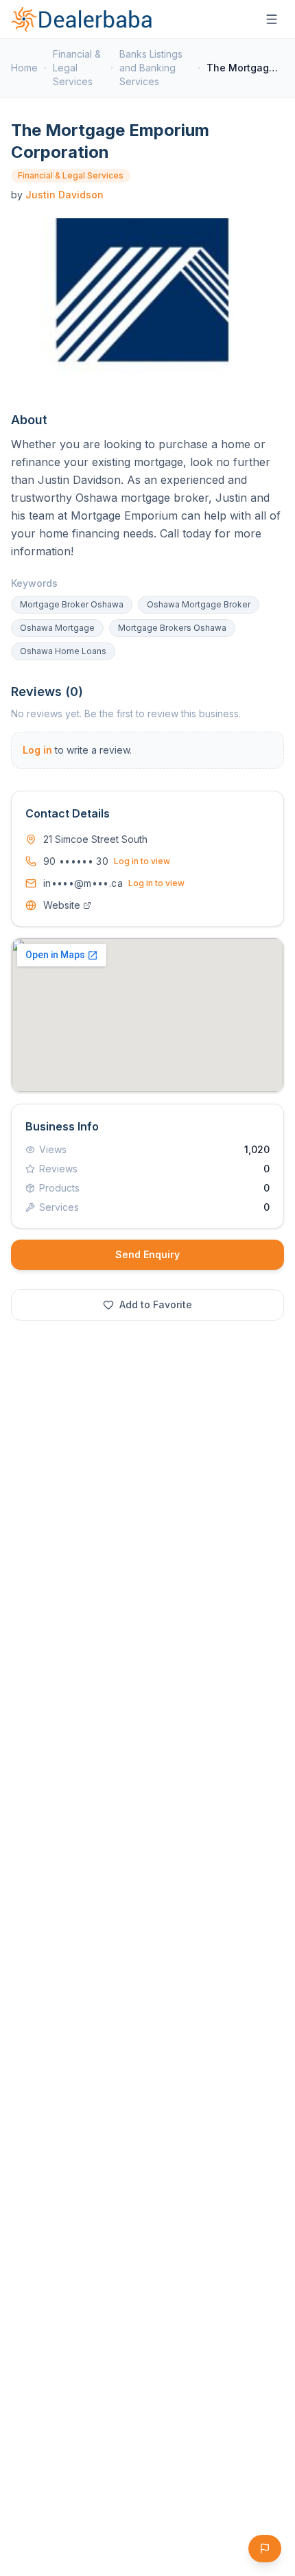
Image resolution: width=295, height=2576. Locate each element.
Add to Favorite (156, 1304)
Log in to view (142, 861)
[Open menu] (272, 19)
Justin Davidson (64, 195)
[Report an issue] (265, 2549)
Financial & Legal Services (77, 68)
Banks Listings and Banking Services (151, 68)
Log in (37, 750)
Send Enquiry (147, 1254)
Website (62, 905)
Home (24, 68)
